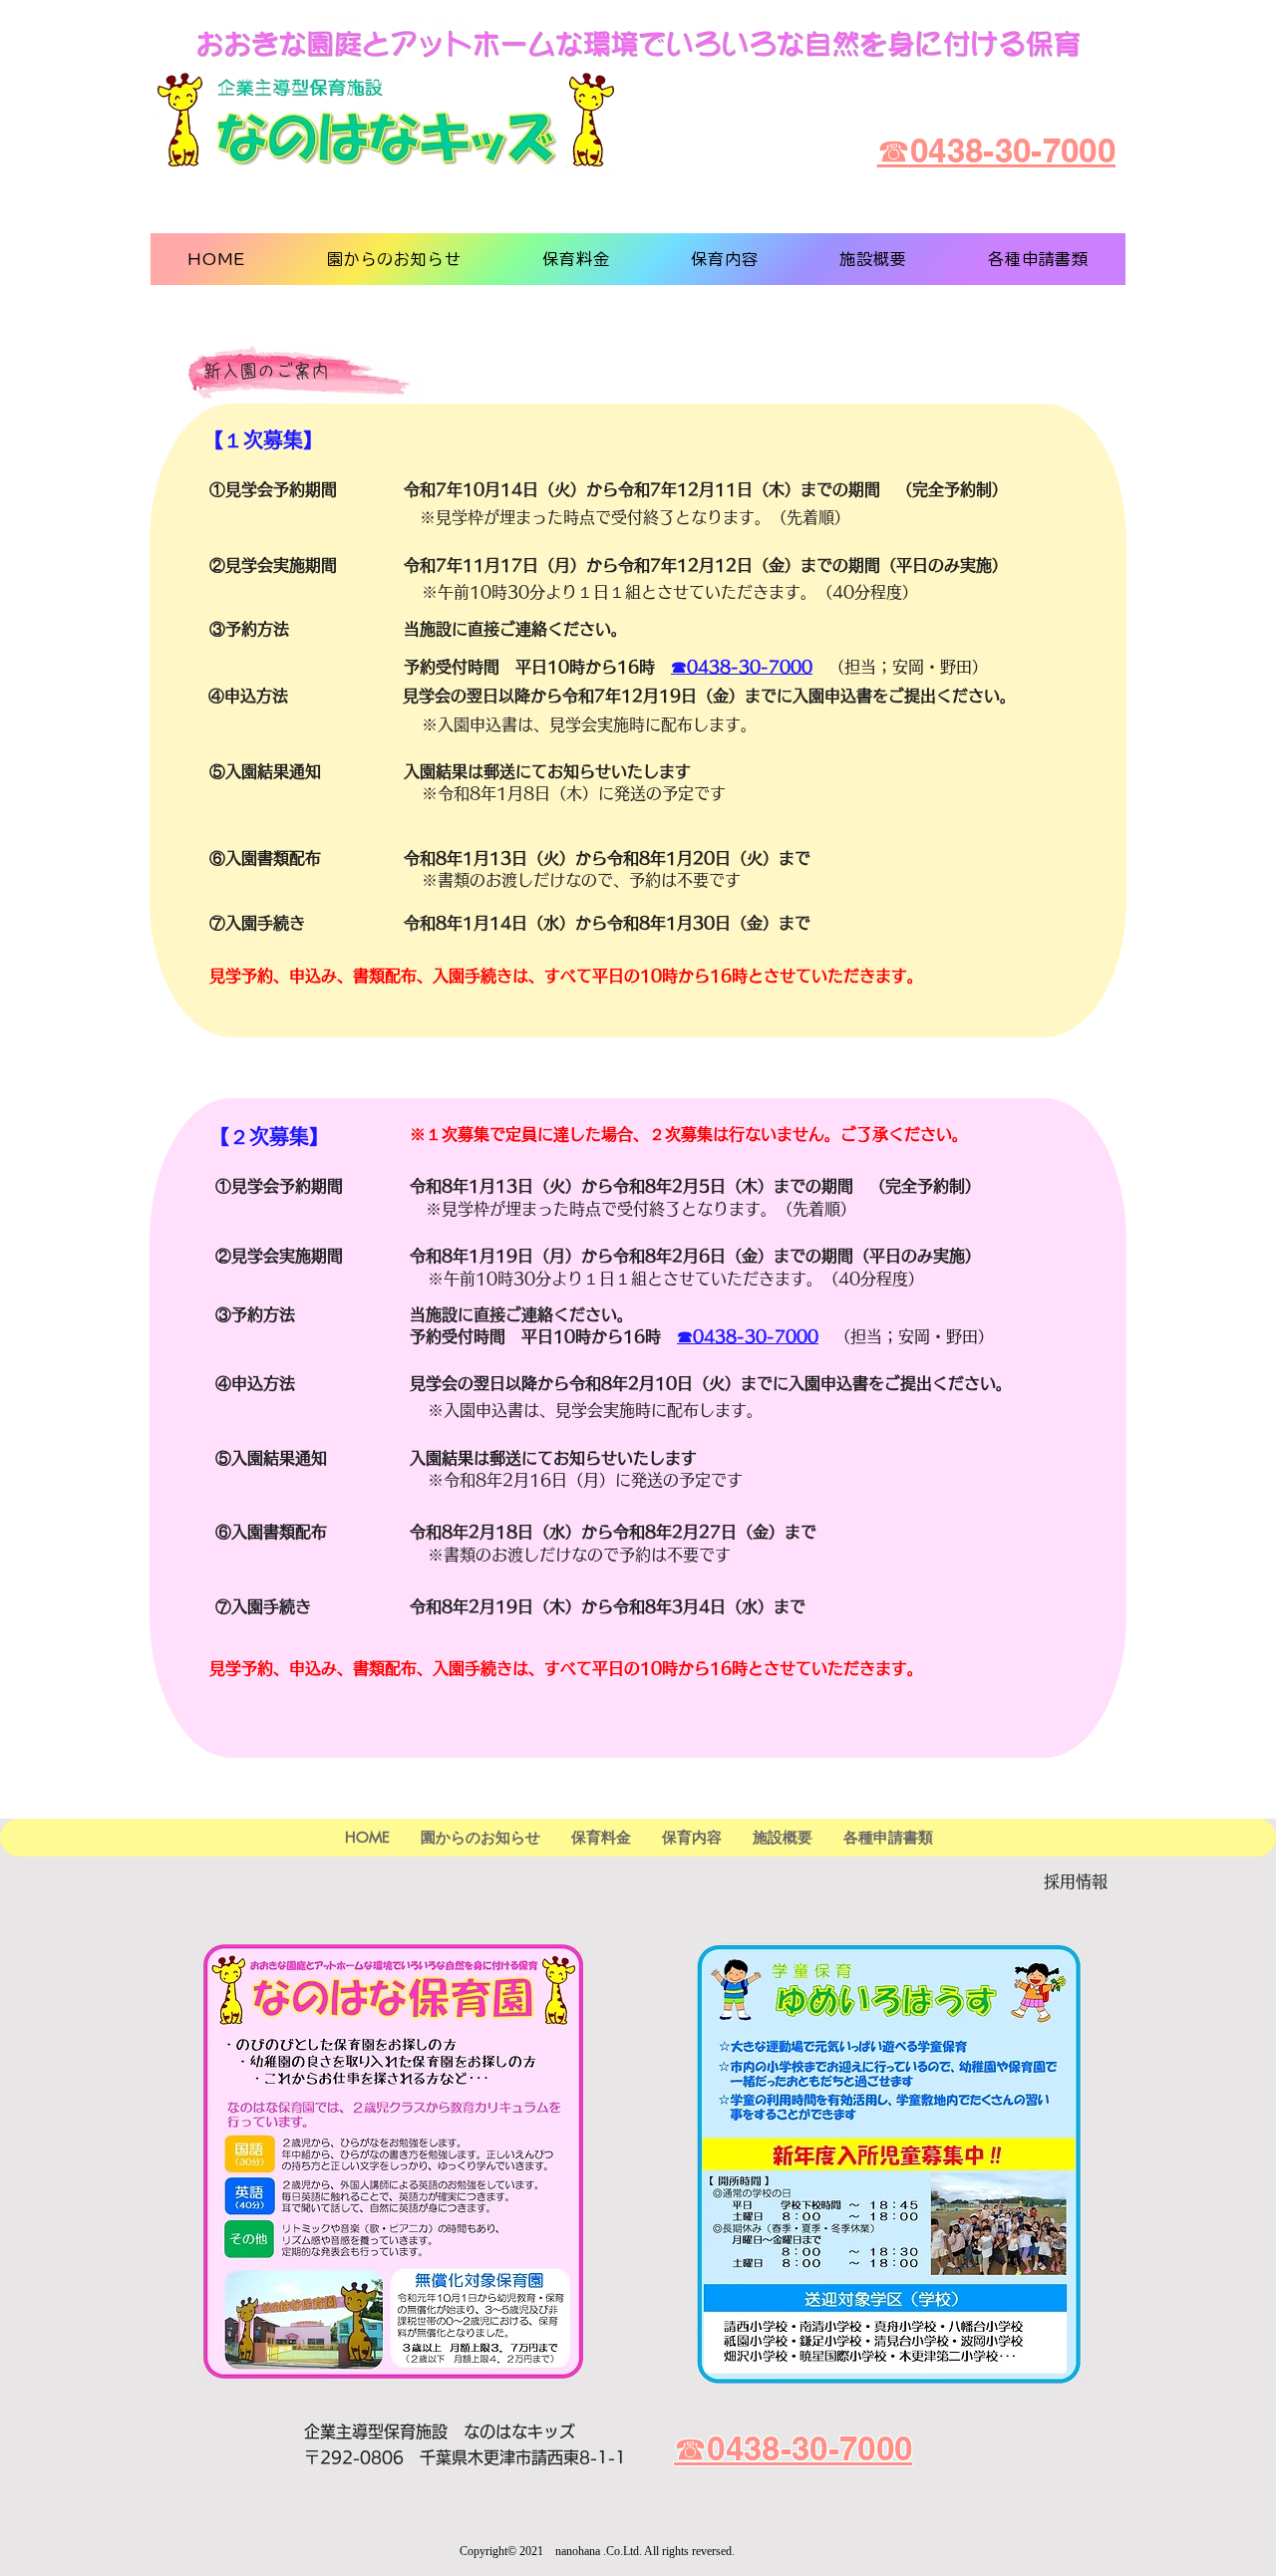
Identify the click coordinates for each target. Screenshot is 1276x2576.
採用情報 (1076, 1881)
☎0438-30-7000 (742, 667)
